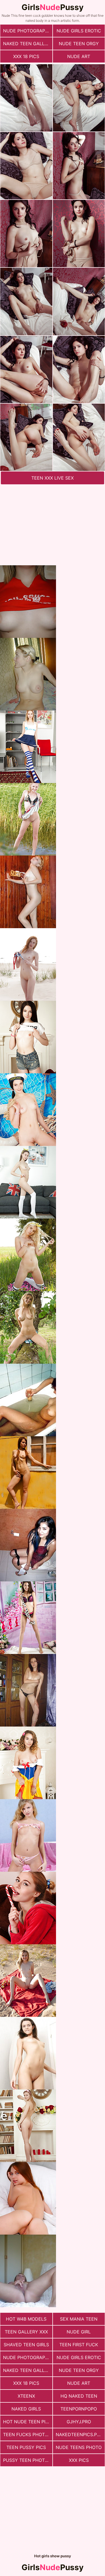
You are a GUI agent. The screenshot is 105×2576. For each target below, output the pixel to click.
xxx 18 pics (26, 56)
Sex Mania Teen (79, 2319)
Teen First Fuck (79, 2345)
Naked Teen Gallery (28, 44)
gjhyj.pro (79, 2422)
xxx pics (79, 2460)
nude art (79, 56)
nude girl (79, 2332)
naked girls (26, 2409)
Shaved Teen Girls (26, 2345)
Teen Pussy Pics (26, 2447)
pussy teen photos (27, 2460)
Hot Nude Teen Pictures (28, 2422)
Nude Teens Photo (79, 2447)
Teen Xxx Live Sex (53, 478)
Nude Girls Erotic (79, 31)
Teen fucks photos (27, 2434)
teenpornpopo (79, 2409)
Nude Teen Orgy (79, 44)
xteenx (26, 2396)
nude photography (27, 31)
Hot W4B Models (26, 2319)
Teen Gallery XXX (26, 2332)
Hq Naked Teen (79, 2396)
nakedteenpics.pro (79, 2434)
